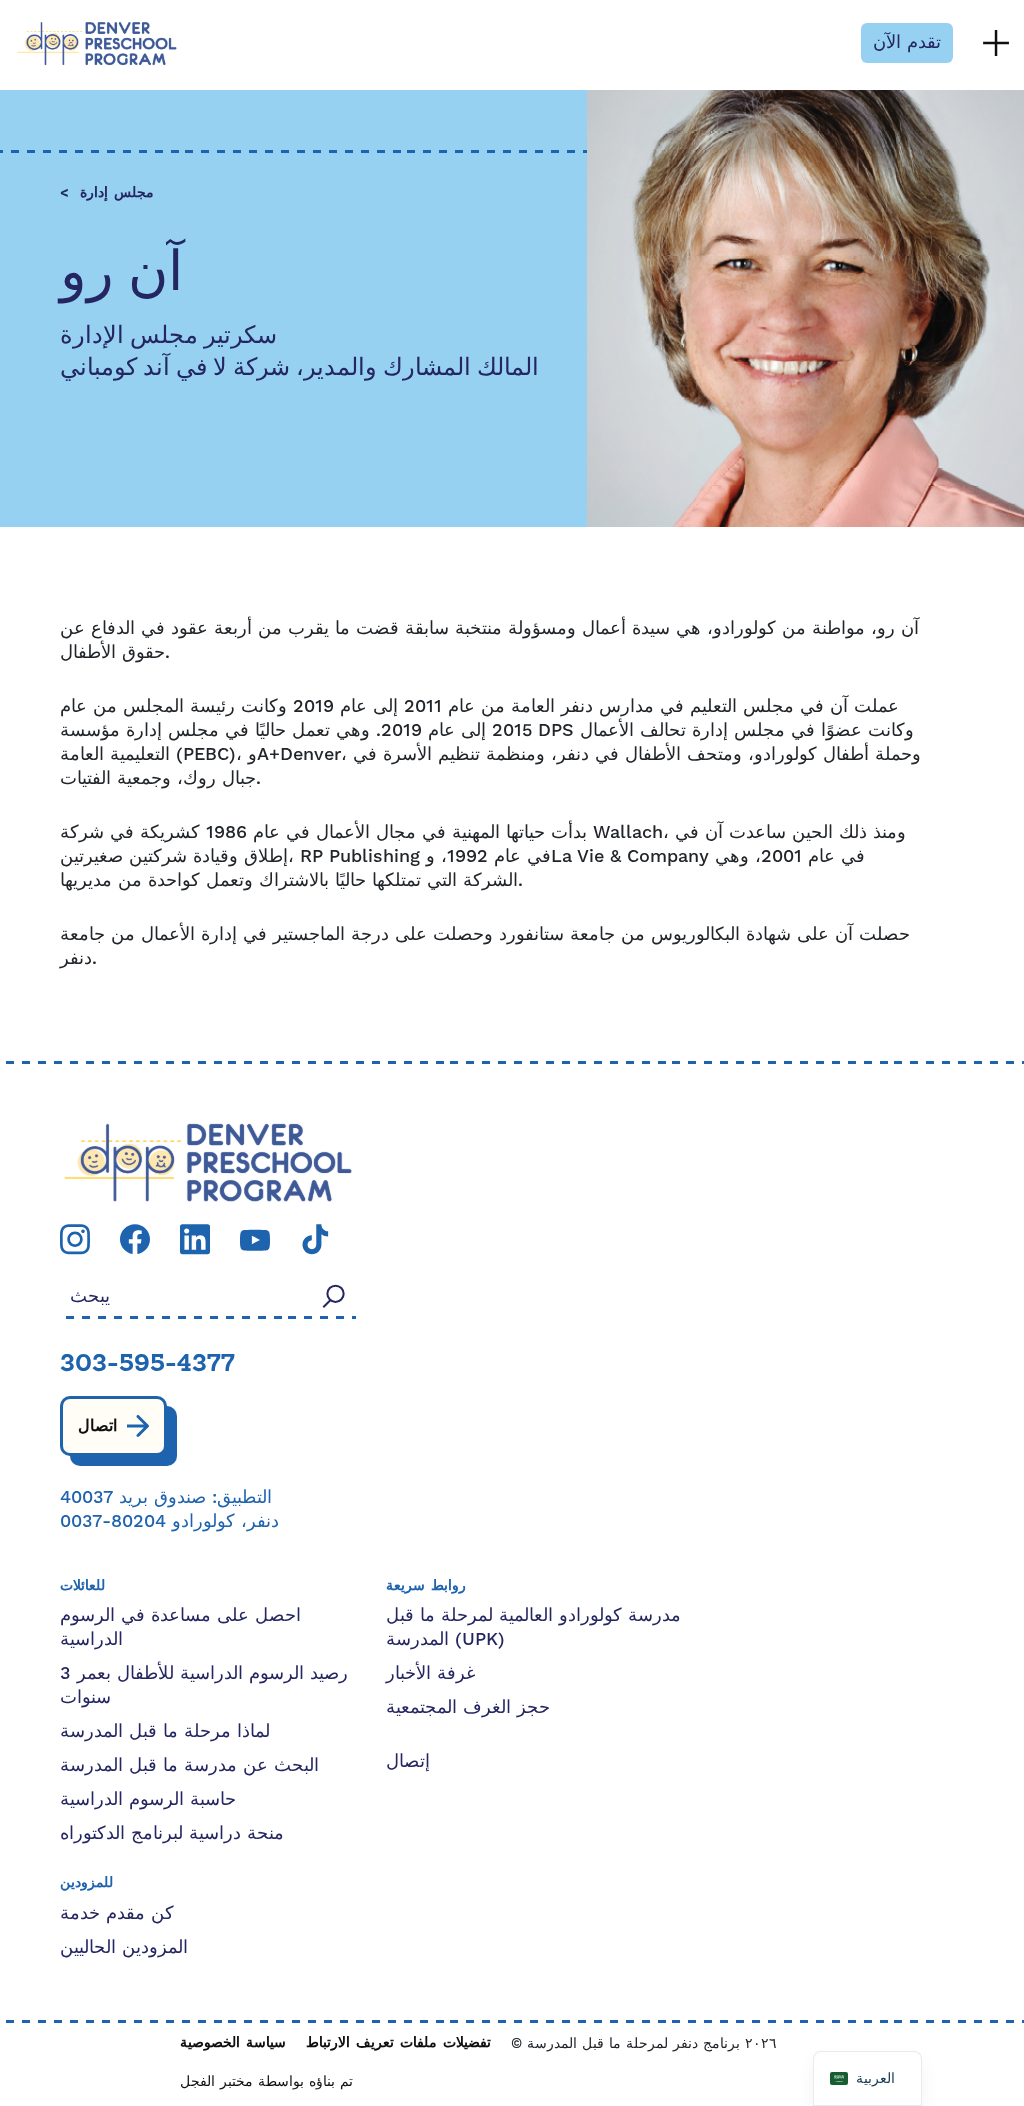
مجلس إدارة (117, 193)
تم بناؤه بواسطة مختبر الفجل (266, 2082)
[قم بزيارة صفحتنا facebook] (135, 1238)
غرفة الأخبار (430, 1673)
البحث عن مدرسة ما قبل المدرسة (189, 1765)
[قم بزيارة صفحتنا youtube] (255, 1239)
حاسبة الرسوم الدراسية (148, 1799)
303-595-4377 (147, 1365)
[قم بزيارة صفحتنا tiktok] (315, 1238)
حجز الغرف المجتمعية (468, 1707)
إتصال (408, 1761)
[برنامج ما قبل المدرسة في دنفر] (97, 43)
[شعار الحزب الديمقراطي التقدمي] (208, 1161)
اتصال (97, 1426)
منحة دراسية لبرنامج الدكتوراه (172, 1833)
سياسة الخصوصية (233, 2043)
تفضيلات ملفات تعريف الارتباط (398, 2043)
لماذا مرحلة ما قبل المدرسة (165, 1731)
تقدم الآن (907, 42)
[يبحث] (334, 1295)
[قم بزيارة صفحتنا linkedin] (195, 1238)
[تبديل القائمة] (996, 43)
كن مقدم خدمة (117, 1913)
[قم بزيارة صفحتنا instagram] (75, 1238)
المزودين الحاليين (124, 1947)
